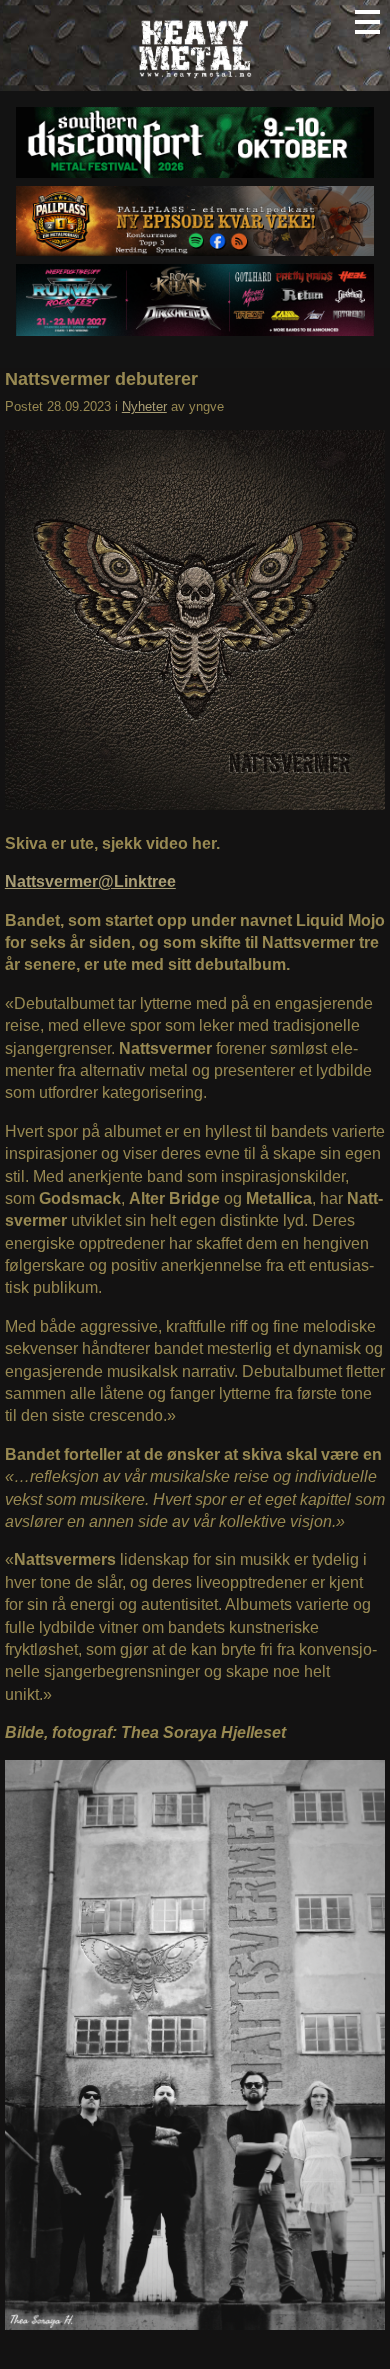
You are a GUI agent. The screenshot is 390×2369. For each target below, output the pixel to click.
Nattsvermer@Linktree (90, 881)
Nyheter (144, 406)
